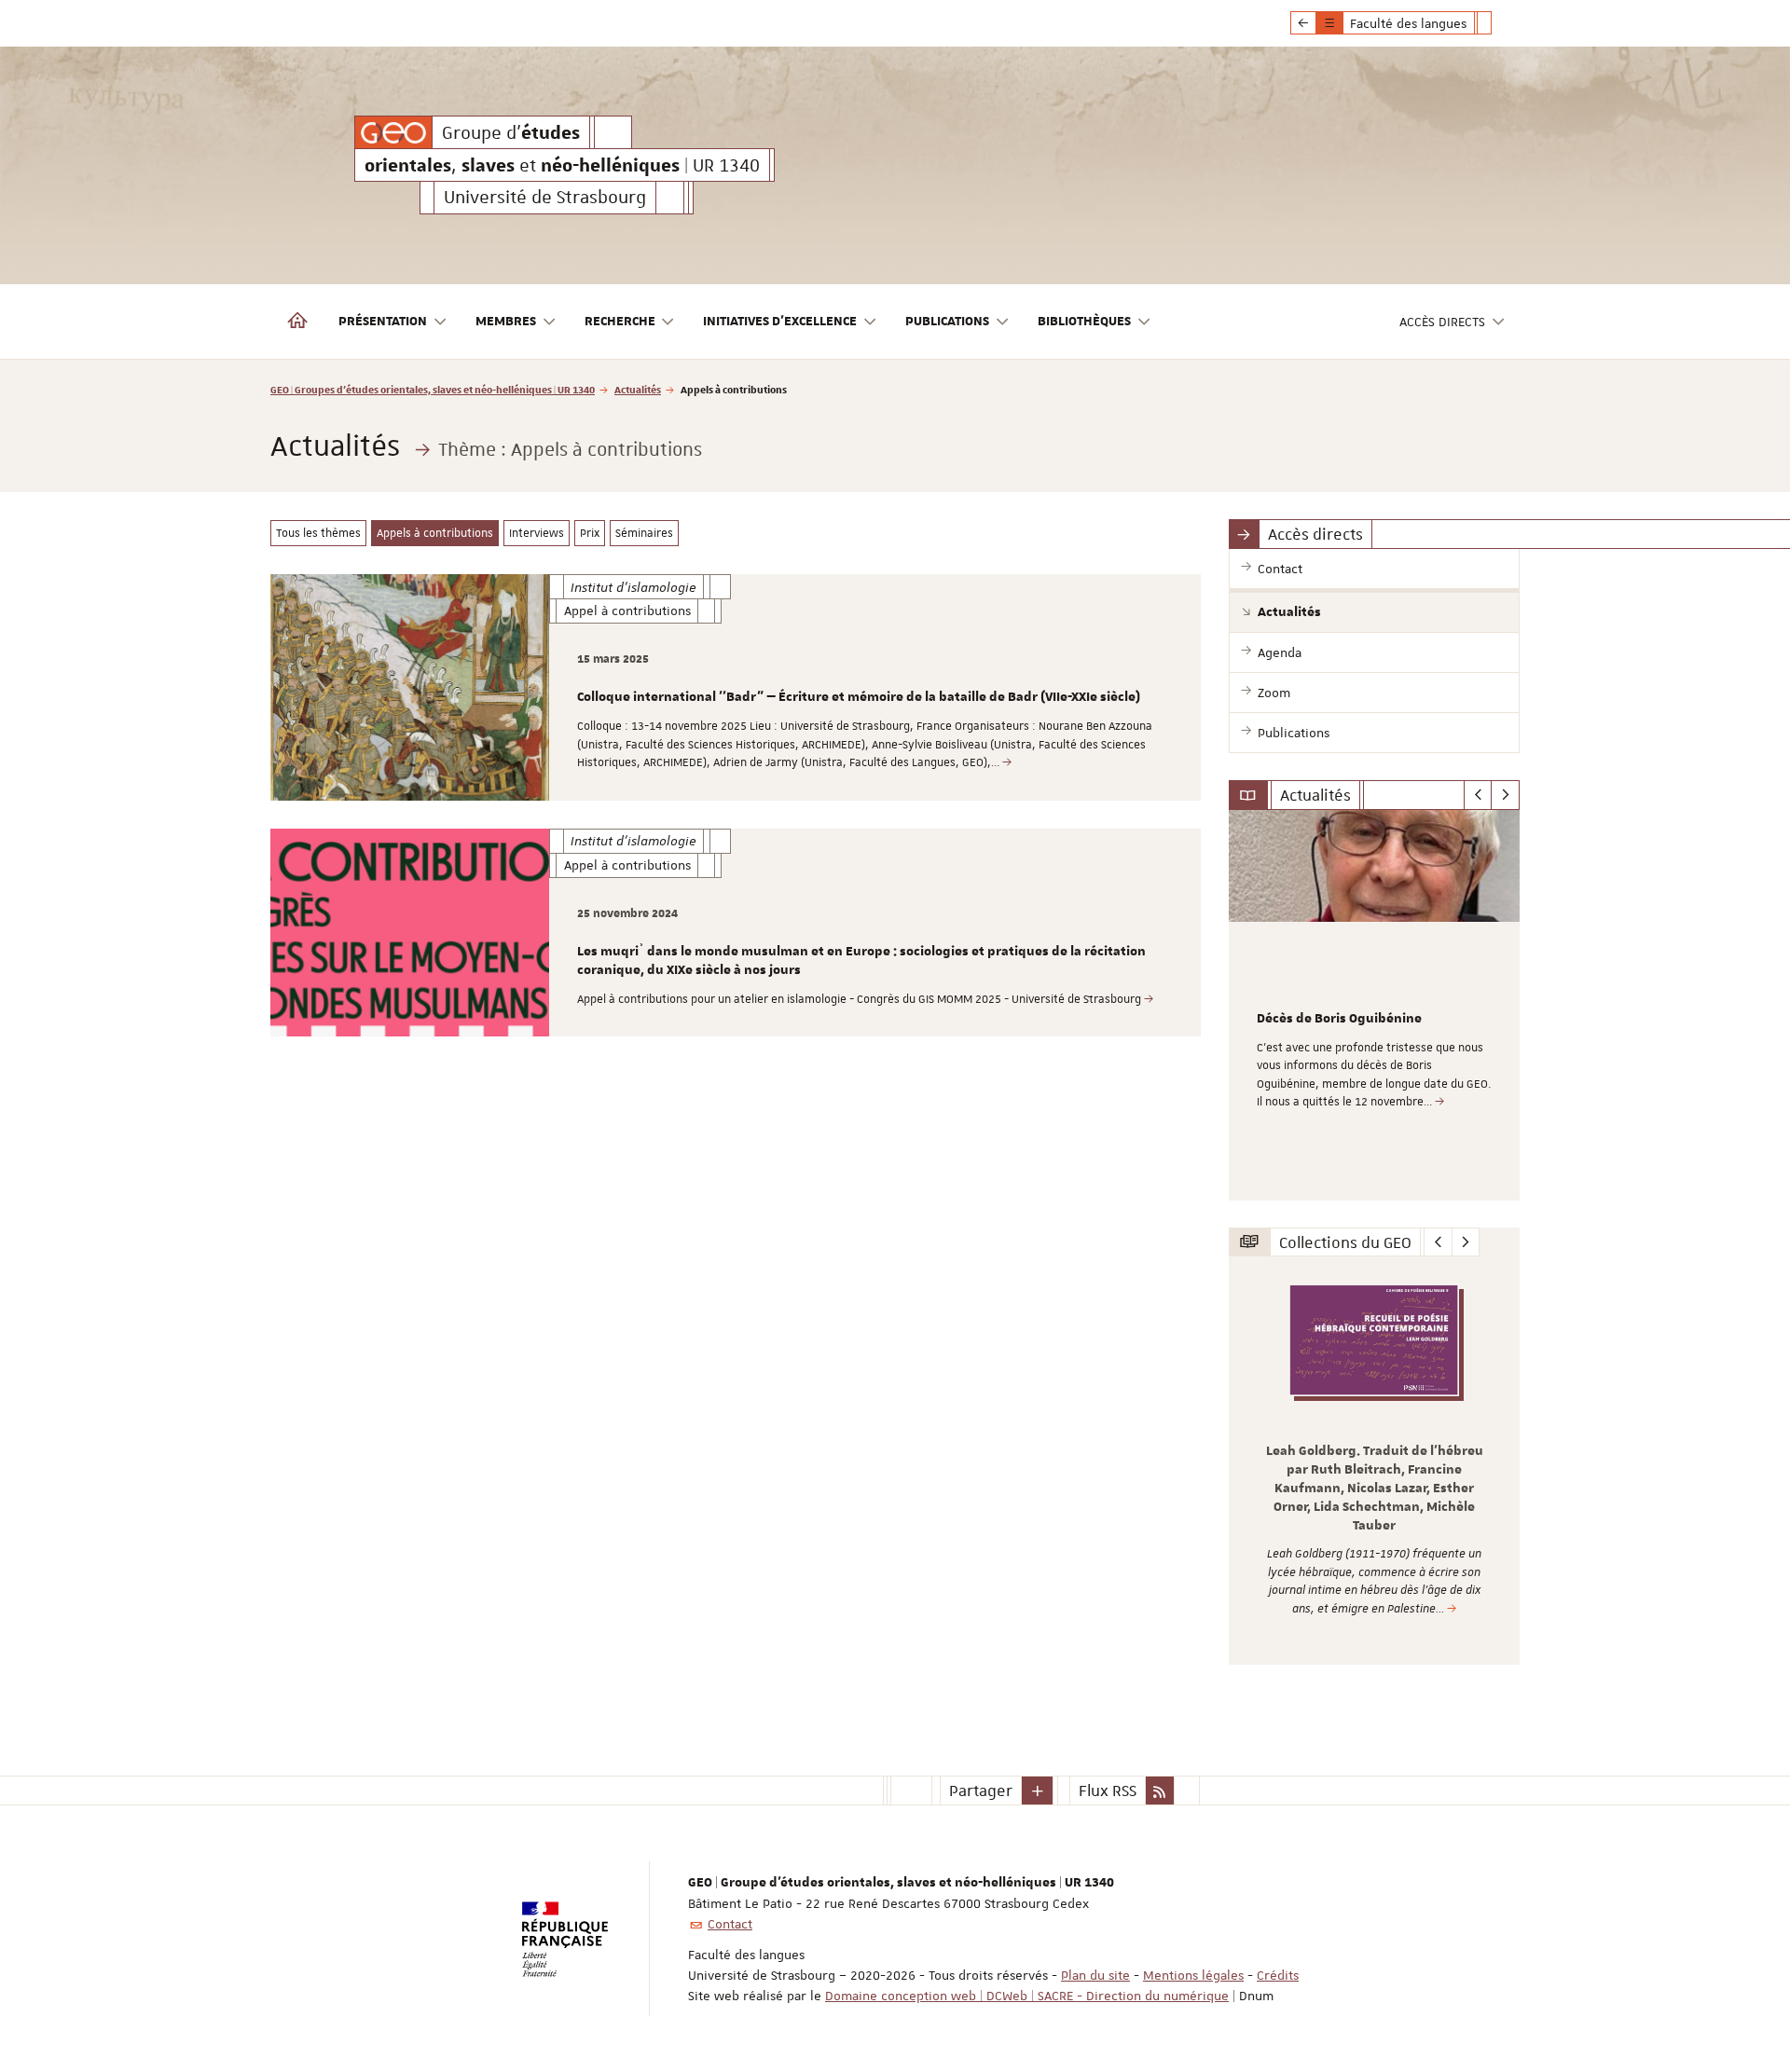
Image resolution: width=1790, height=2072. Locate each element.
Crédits (1278, 1975)
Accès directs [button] (1442, 322)
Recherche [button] (620, 322)
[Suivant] (1505, 795)
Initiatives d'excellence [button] (780, 322)
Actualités (638, 389)
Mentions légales (1193, 1975)
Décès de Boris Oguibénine (1339, 1019)
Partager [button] (981, 1791)
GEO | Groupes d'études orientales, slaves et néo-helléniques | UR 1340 (433, 389)
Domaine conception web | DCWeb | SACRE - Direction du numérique (1027, 1996)
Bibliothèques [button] (1084, 322)
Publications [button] (947, 322)
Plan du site (1095, 1975)
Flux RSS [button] (1108, 1791)
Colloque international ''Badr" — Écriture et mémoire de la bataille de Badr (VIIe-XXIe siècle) (859, 697)
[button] (1038, 1791)
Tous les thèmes (318, 533)
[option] (1375, 1005)
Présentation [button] (383, 322)
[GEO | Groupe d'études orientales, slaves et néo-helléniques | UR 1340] (393, 132)
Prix (590, 533)
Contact (730, 1924)
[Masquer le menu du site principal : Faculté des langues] (1498, 23)
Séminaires (644, 533)
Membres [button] (506, 322)
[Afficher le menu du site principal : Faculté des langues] (1303, 23)
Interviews (537, 533)
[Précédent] (1478, 795)
